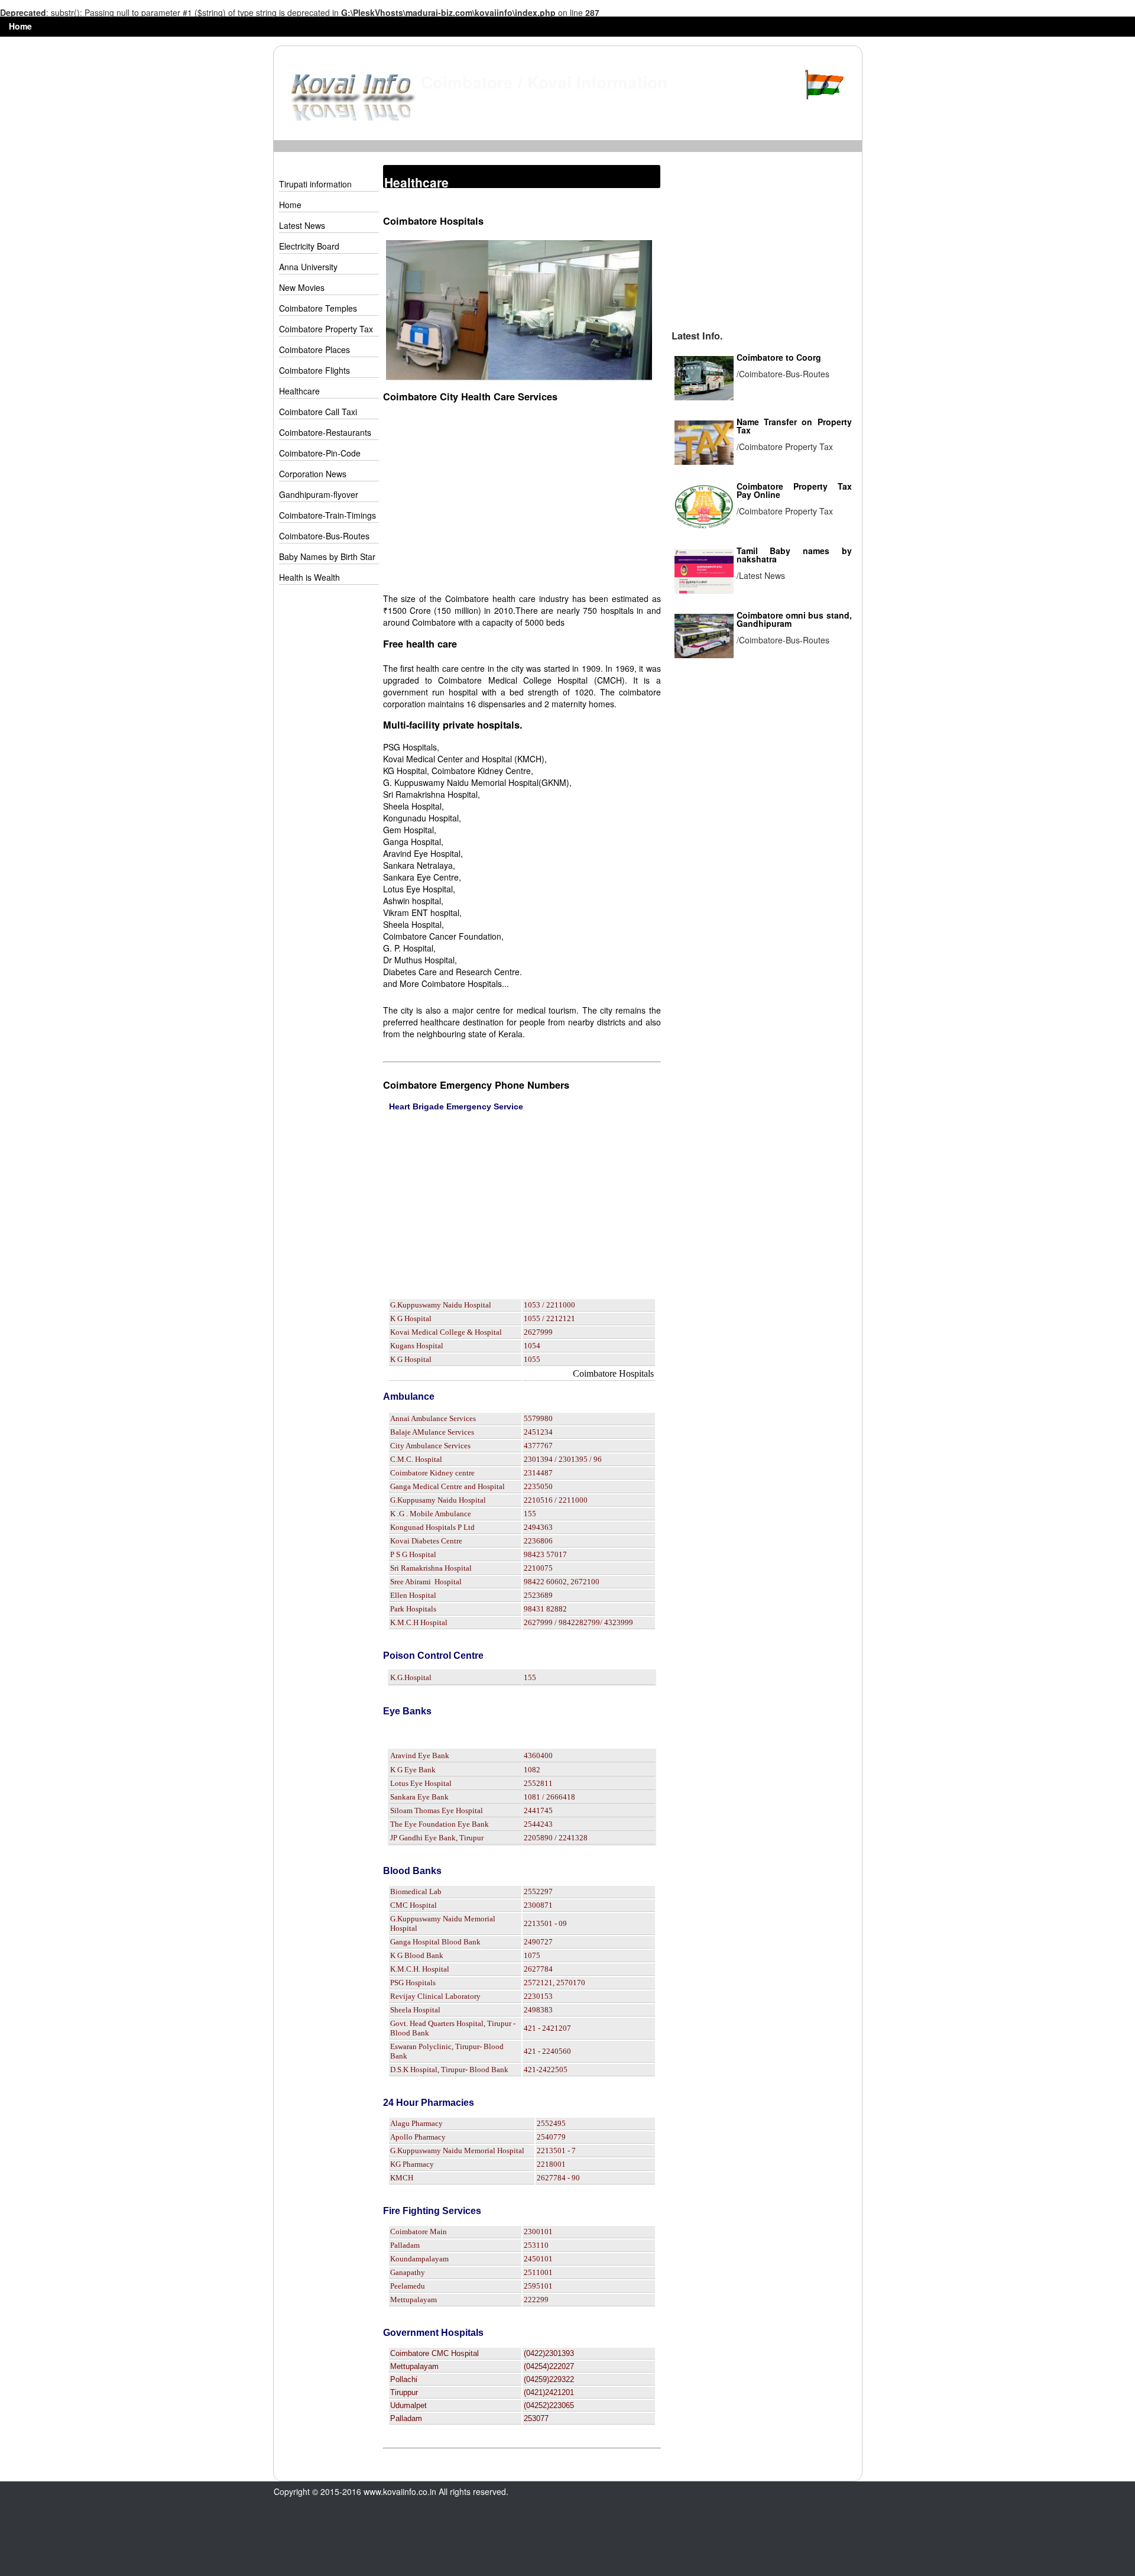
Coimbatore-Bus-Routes (324, 536)
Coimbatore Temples (318, 308)
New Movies (302, 287)
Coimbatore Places (314, 349)
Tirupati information (315, 184)
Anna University (308, 267)
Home (20, 26)
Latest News (302, 225)
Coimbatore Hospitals (613, 1373)
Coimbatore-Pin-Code (320, 453)
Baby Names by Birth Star (327, 556)
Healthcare (299, 391)
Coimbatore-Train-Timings (327, 515)
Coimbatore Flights (314, 370)
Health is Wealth (309, 577)
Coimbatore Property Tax (326, 329)
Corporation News (313, 474)
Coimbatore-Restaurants (325, 432)
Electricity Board (309, 246)
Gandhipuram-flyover (319, 494)
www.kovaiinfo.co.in (400, 2491)
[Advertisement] (326, 779)
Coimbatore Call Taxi (318, 412)
